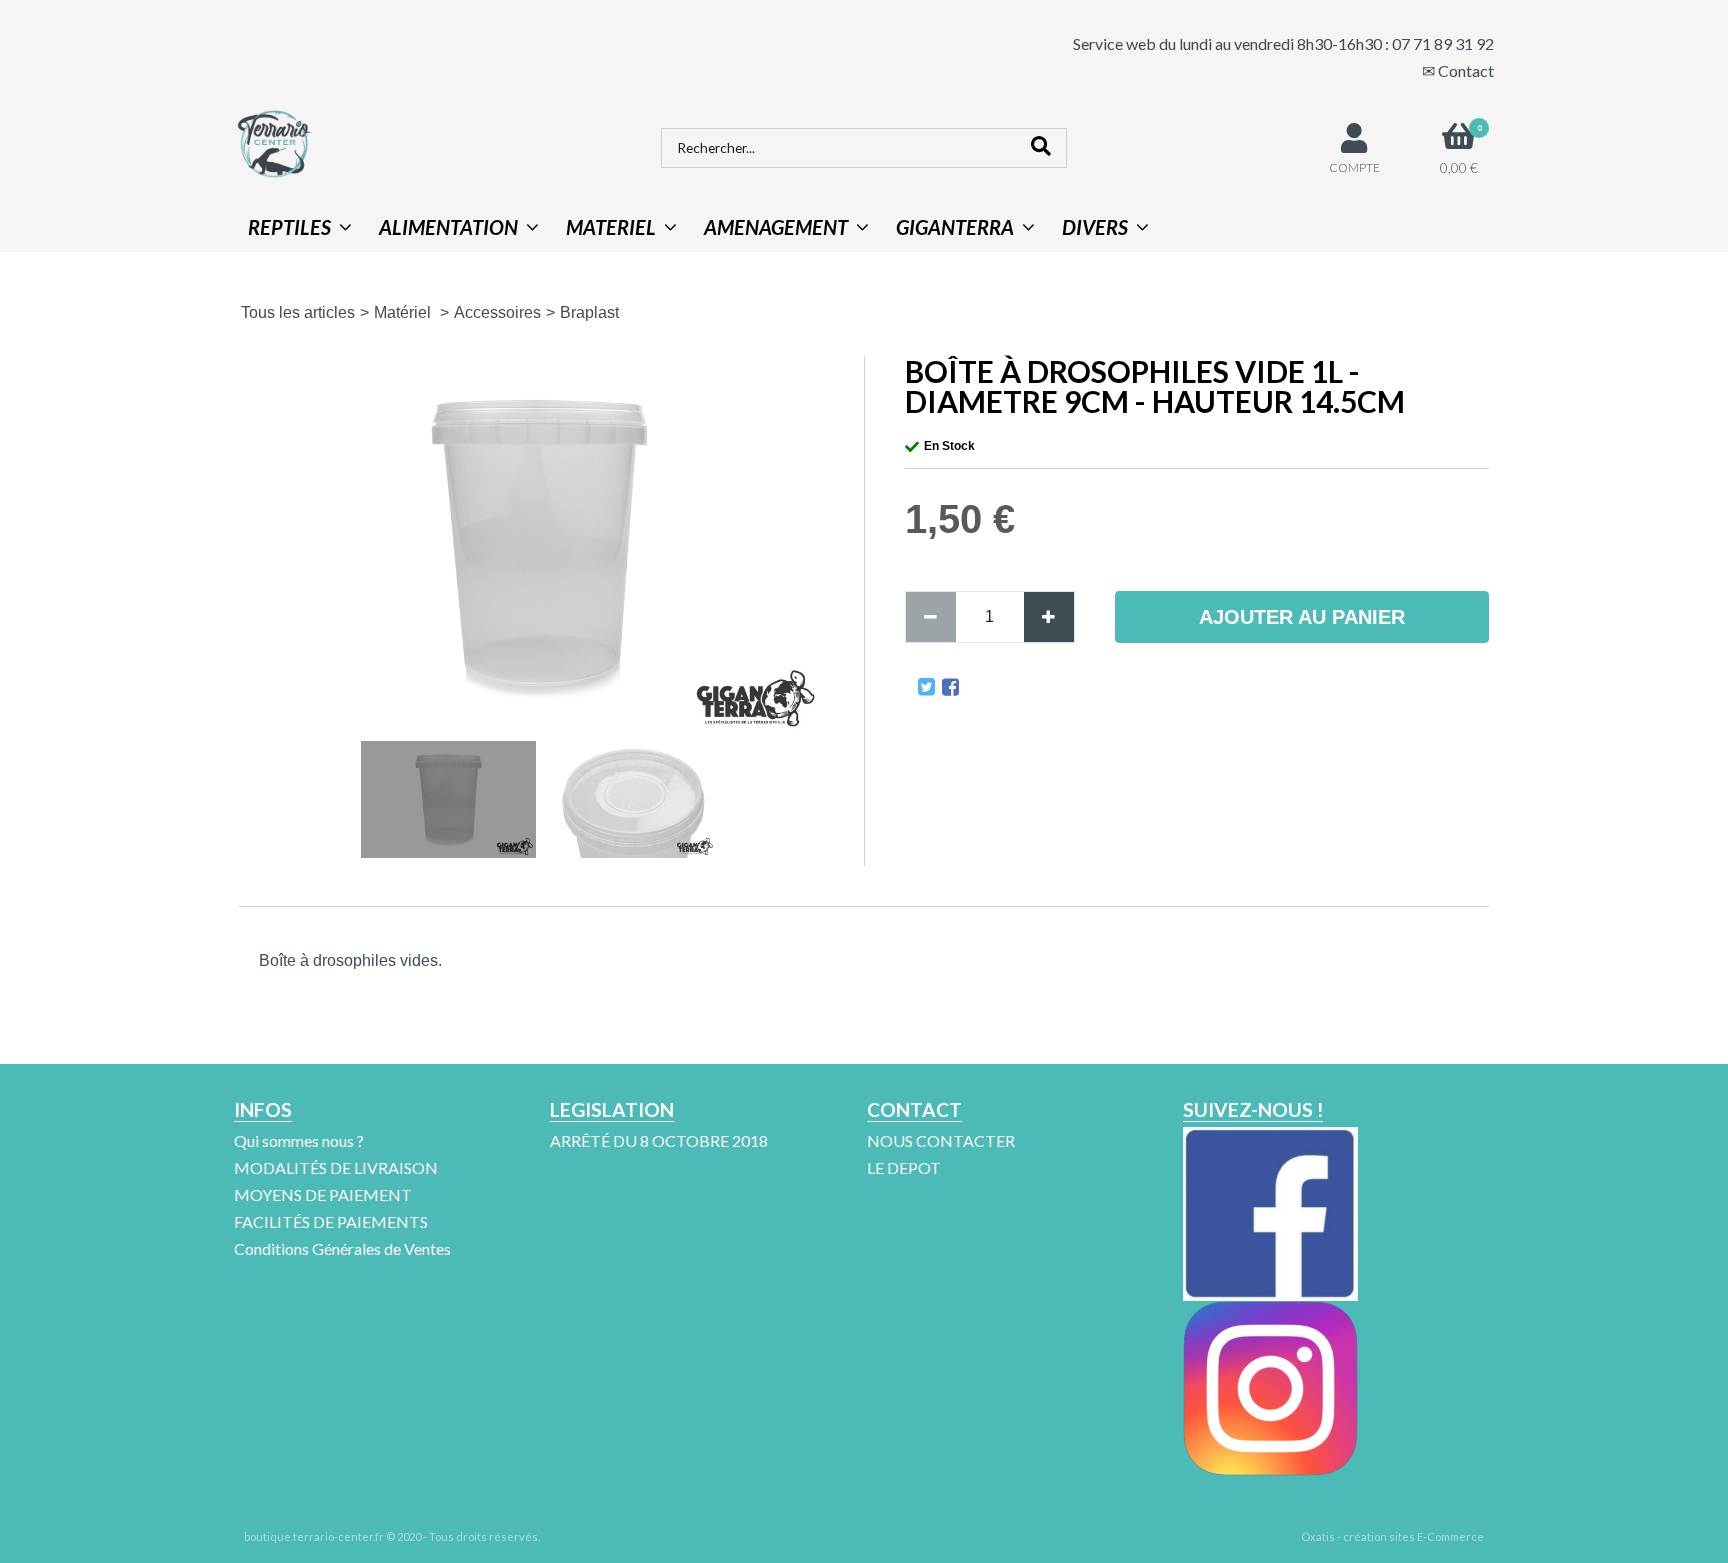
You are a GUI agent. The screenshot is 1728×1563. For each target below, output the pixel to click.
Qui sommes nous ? (299, 1140)
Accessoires (497, 312)
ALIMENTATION (448, 227)
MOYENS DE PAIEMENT (323, 1194)
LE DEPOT (904, 1167)
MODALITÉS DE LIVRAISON (336, 1167)
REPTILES (289, 227)
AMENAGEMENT (776, 227)
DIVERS (1095, 227)
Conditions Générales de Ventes (342, 1248)
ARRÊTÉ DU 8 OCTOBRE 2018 (659, 1140)
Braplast (589, 312)
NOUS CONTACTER (941, 1140)
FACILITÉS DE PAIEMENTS (331, 1221)
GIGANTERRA (955, 227)
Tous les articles (298, 312)
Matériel (404, 312)
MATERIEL (611, 227)
